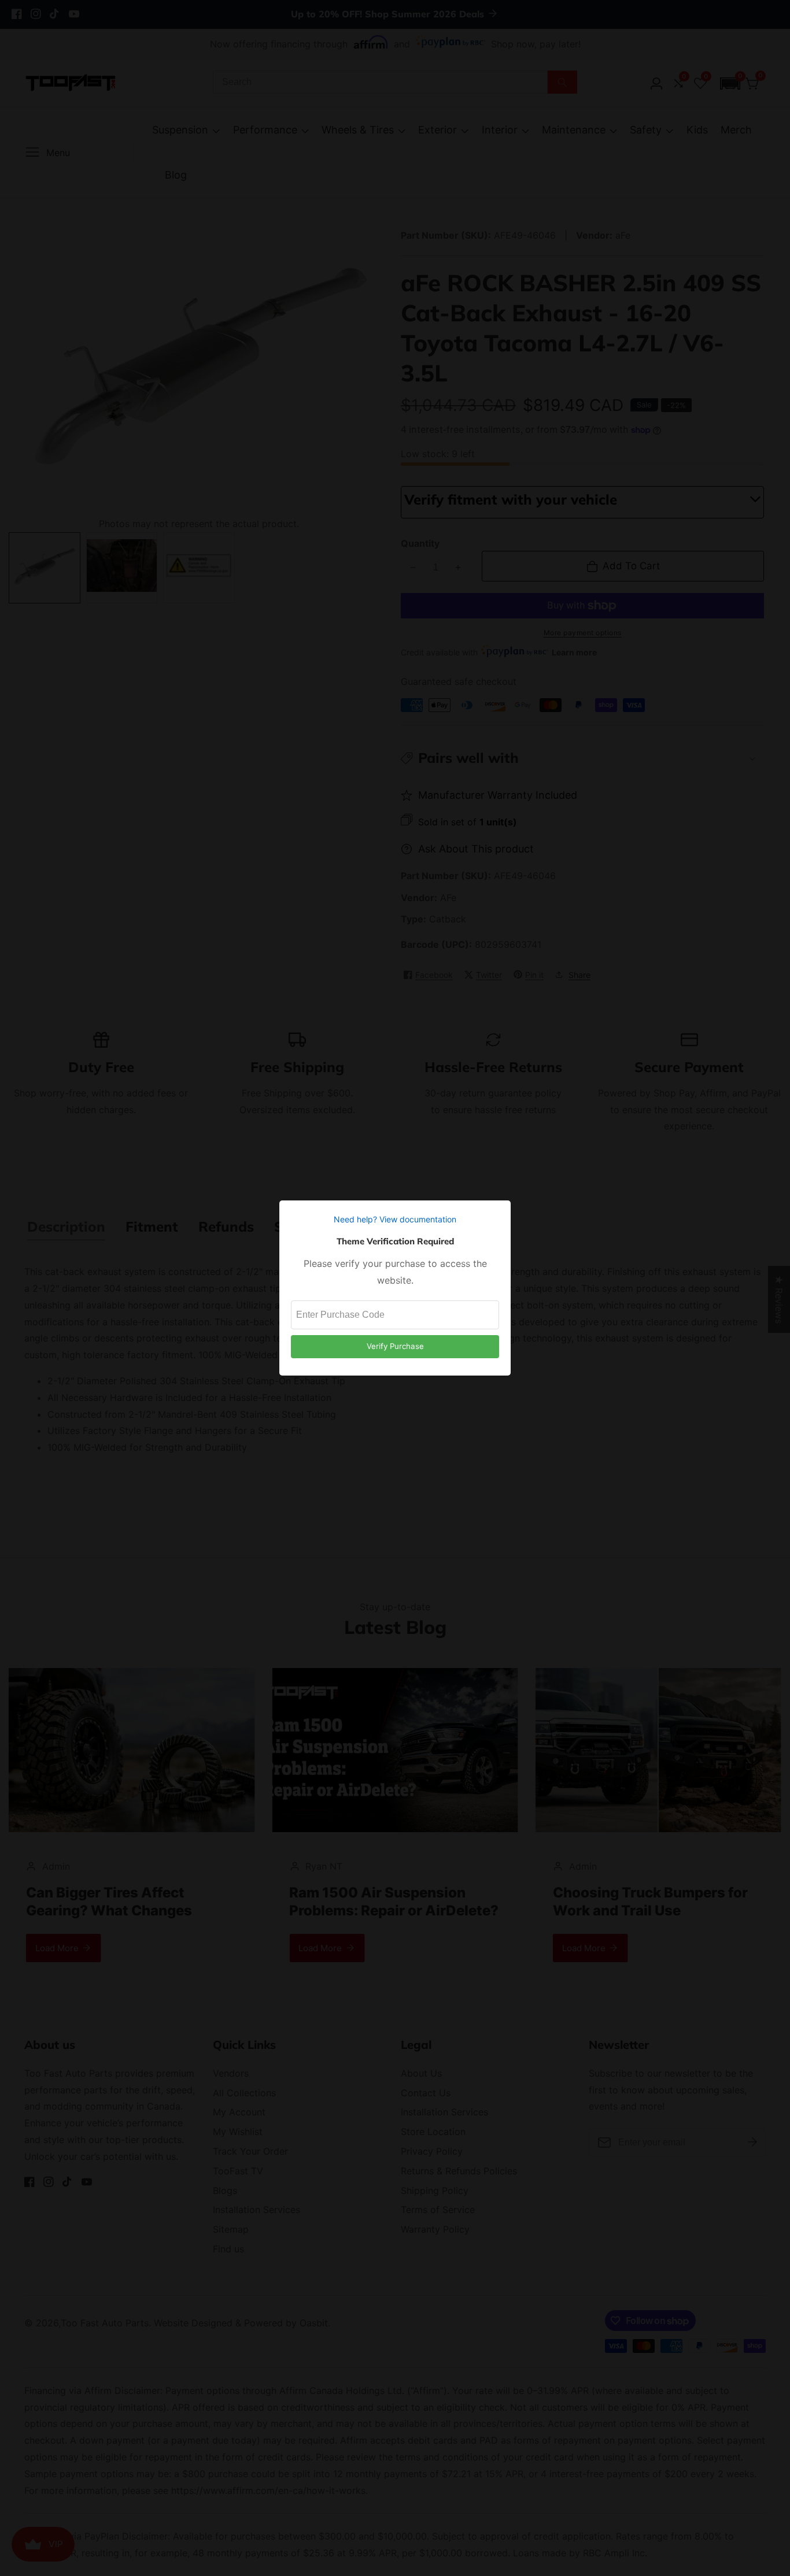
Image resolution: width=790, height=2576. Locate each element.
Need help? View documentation (395, 1219)
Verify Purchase (395, 1346)
